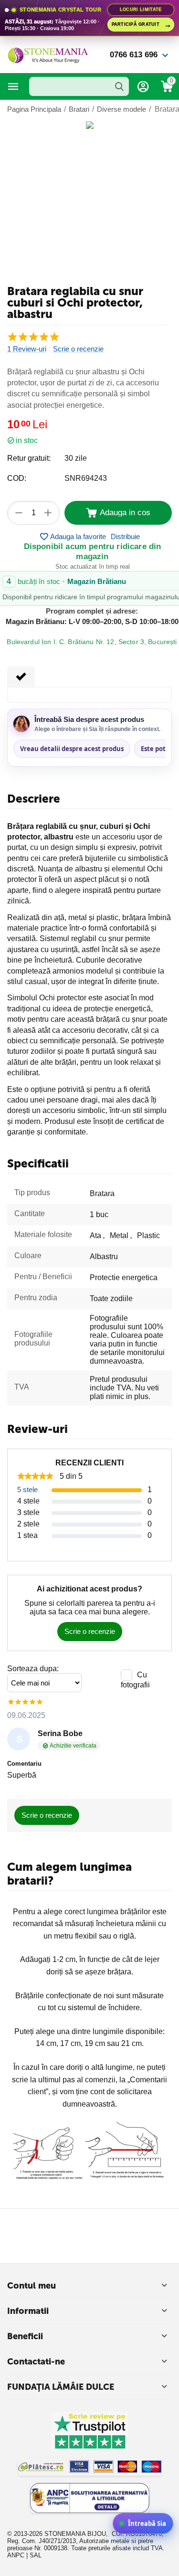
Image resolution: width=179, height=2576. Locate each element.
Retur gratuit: (29, 458)
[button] (125, 537)
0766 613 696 (134, 55)
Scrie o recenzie (78, 349)
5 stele (27, 1489)
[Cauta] (119, 86)
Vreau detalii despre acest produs (72, 749)
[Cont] (143, 86)
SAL (36, 2555)
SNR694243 (86, 478)
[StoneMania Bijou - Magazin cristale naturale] (48, 54)
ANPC (16, 2555)
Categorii (13, 86)
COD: (17, 478)
